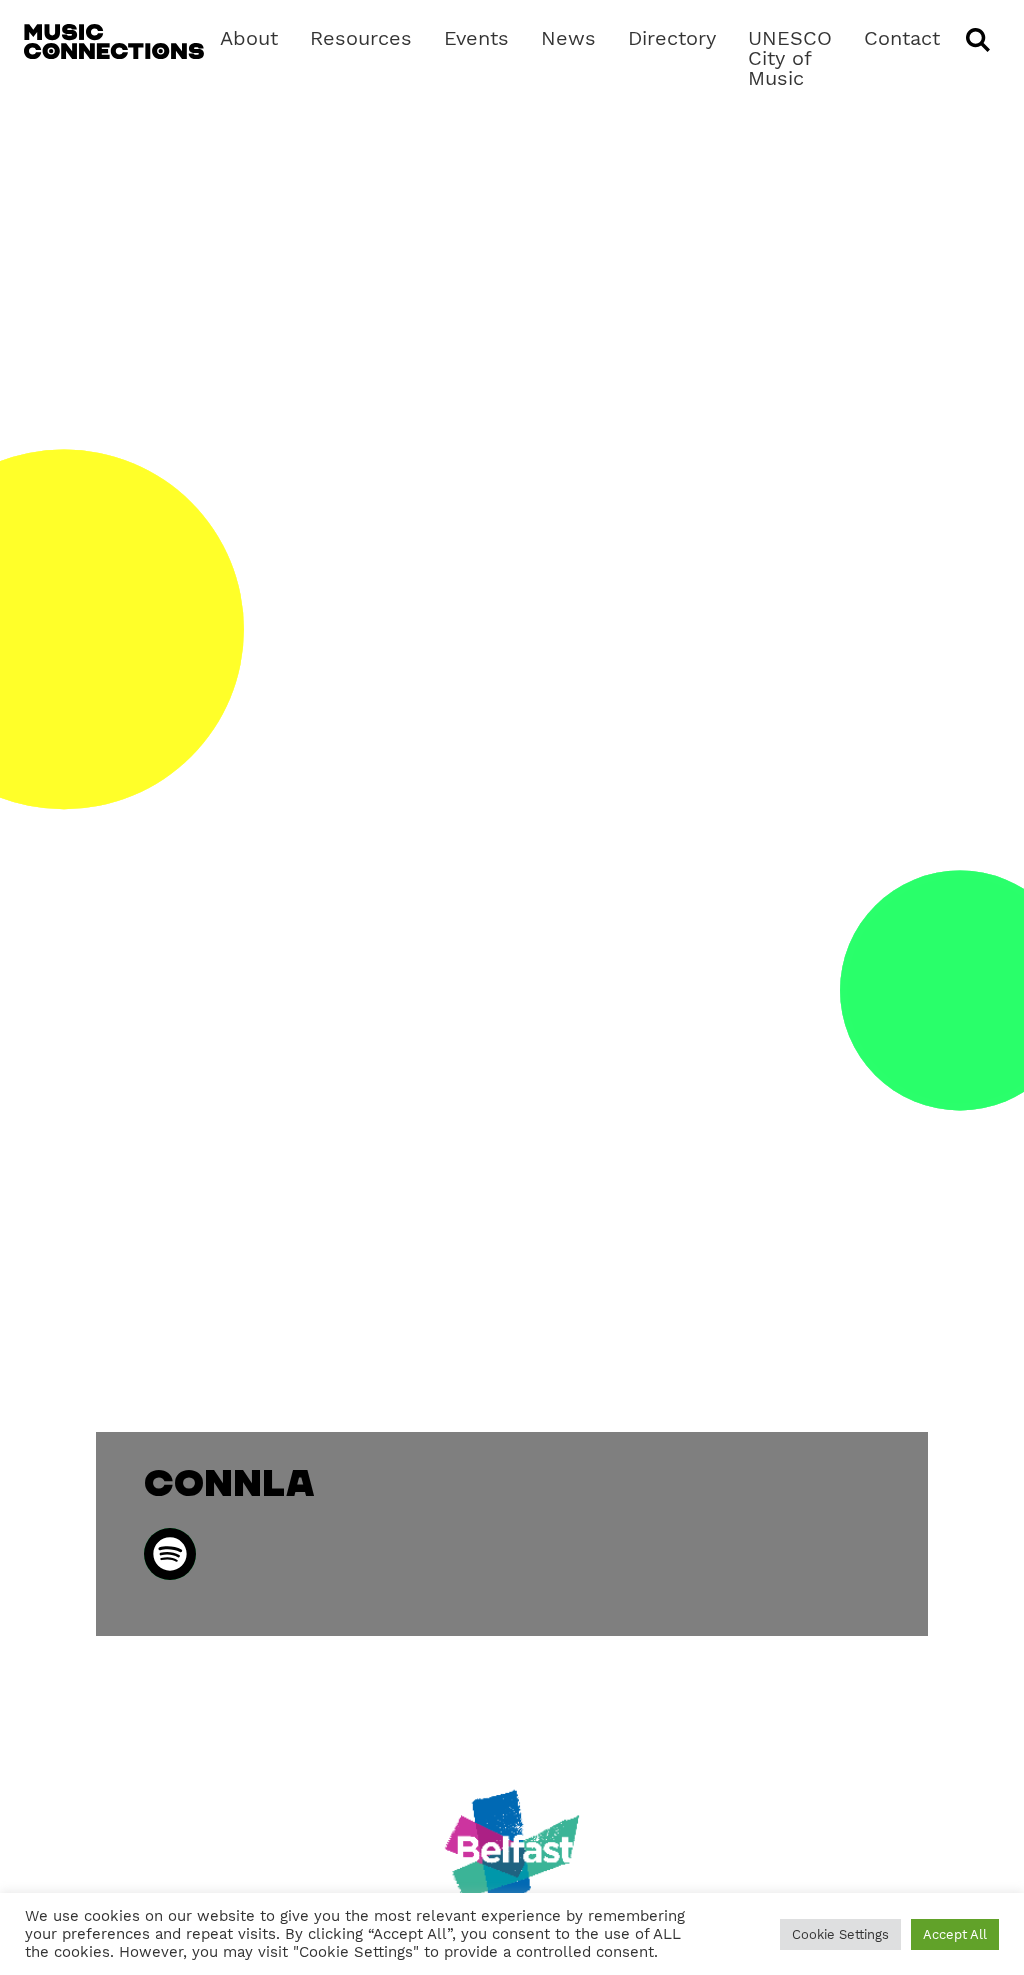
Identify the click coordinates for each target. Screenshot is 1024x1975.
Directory (672, 38)
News (568, 38)
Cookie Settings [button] (840, 1934)
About (249, 38)
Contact (902, 38)
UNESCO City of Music (790, 58)
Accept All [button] (955, 1934)
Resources (361, 38)
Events (476, 38)
